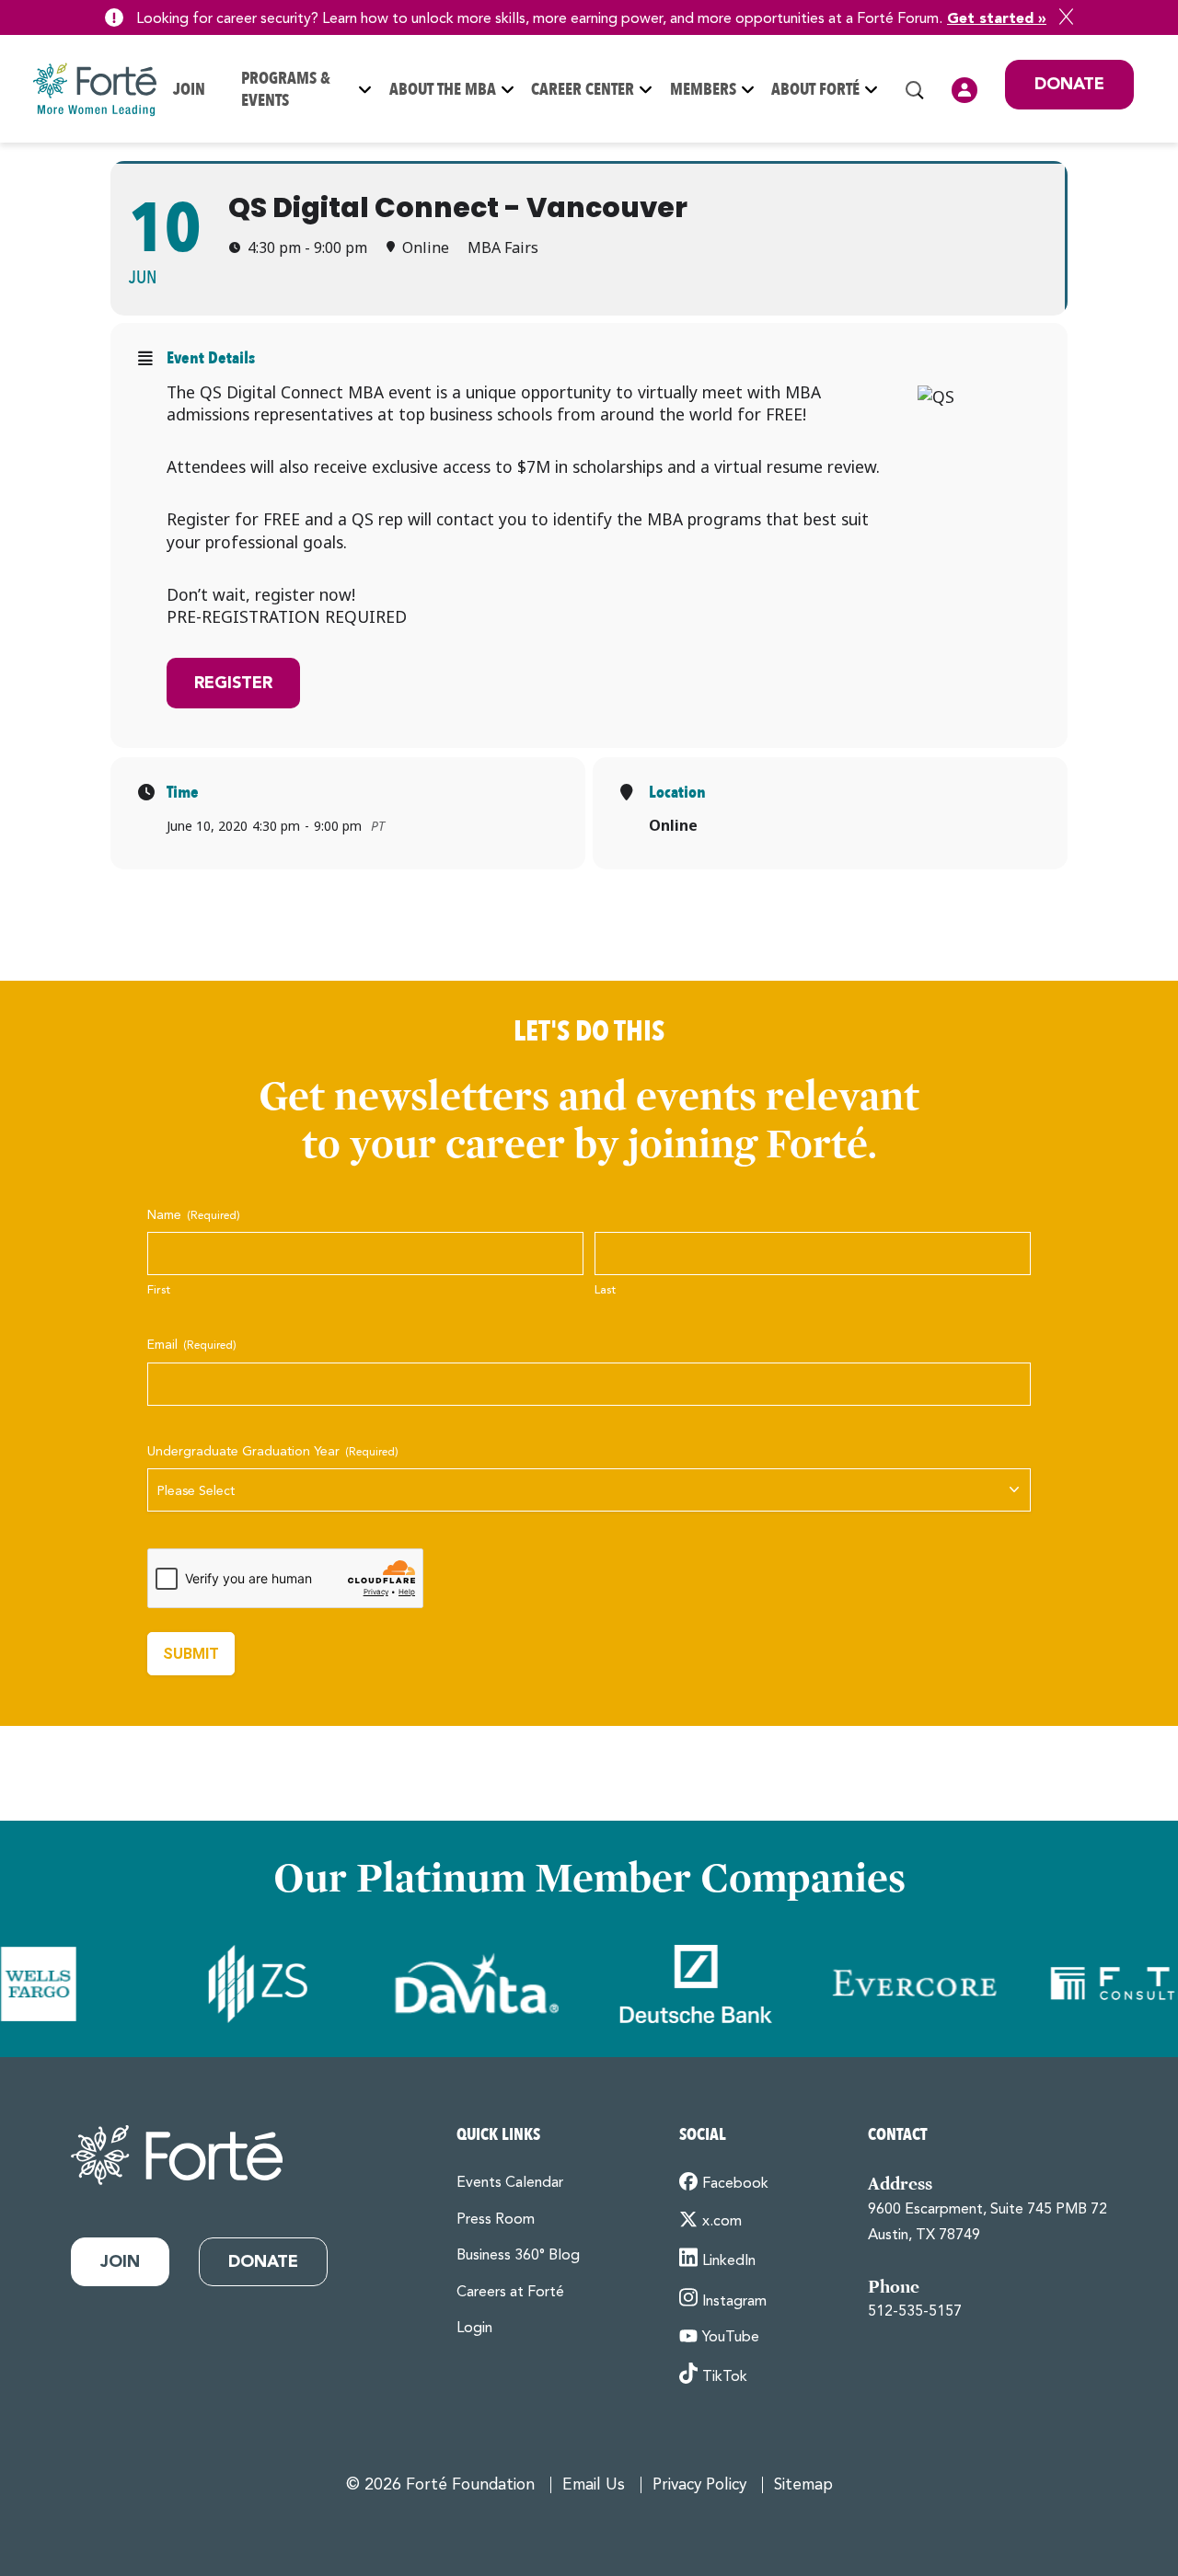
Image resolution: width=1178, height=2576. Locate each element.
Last (605, 1290)
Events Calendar (510, 2183)
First (159, 1290)
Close (1066, 17)
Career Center (583, 90)
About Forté (815, 90)
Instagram (734, 2301)
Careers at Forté (510, 2293)
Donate (1069, 85)
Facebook (735, 2184)
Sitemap (803, 2485)
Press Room (496, 2220)
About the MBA (443, 90)
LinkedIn (729, 2261)
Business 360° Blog (518, 2256)
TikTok (725, 2377)
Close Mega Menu (1133, 211)
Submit (191, 1654)
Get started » (997, 19)
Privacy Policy (699, 2485)
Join (189, 90)
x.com (722, 2222)
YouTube (731, 2338)
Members (703, 90)
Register (233, 684)
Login (964, 90)
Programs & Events (286, 90)
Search (915, 90)
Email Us (594, 2485)
